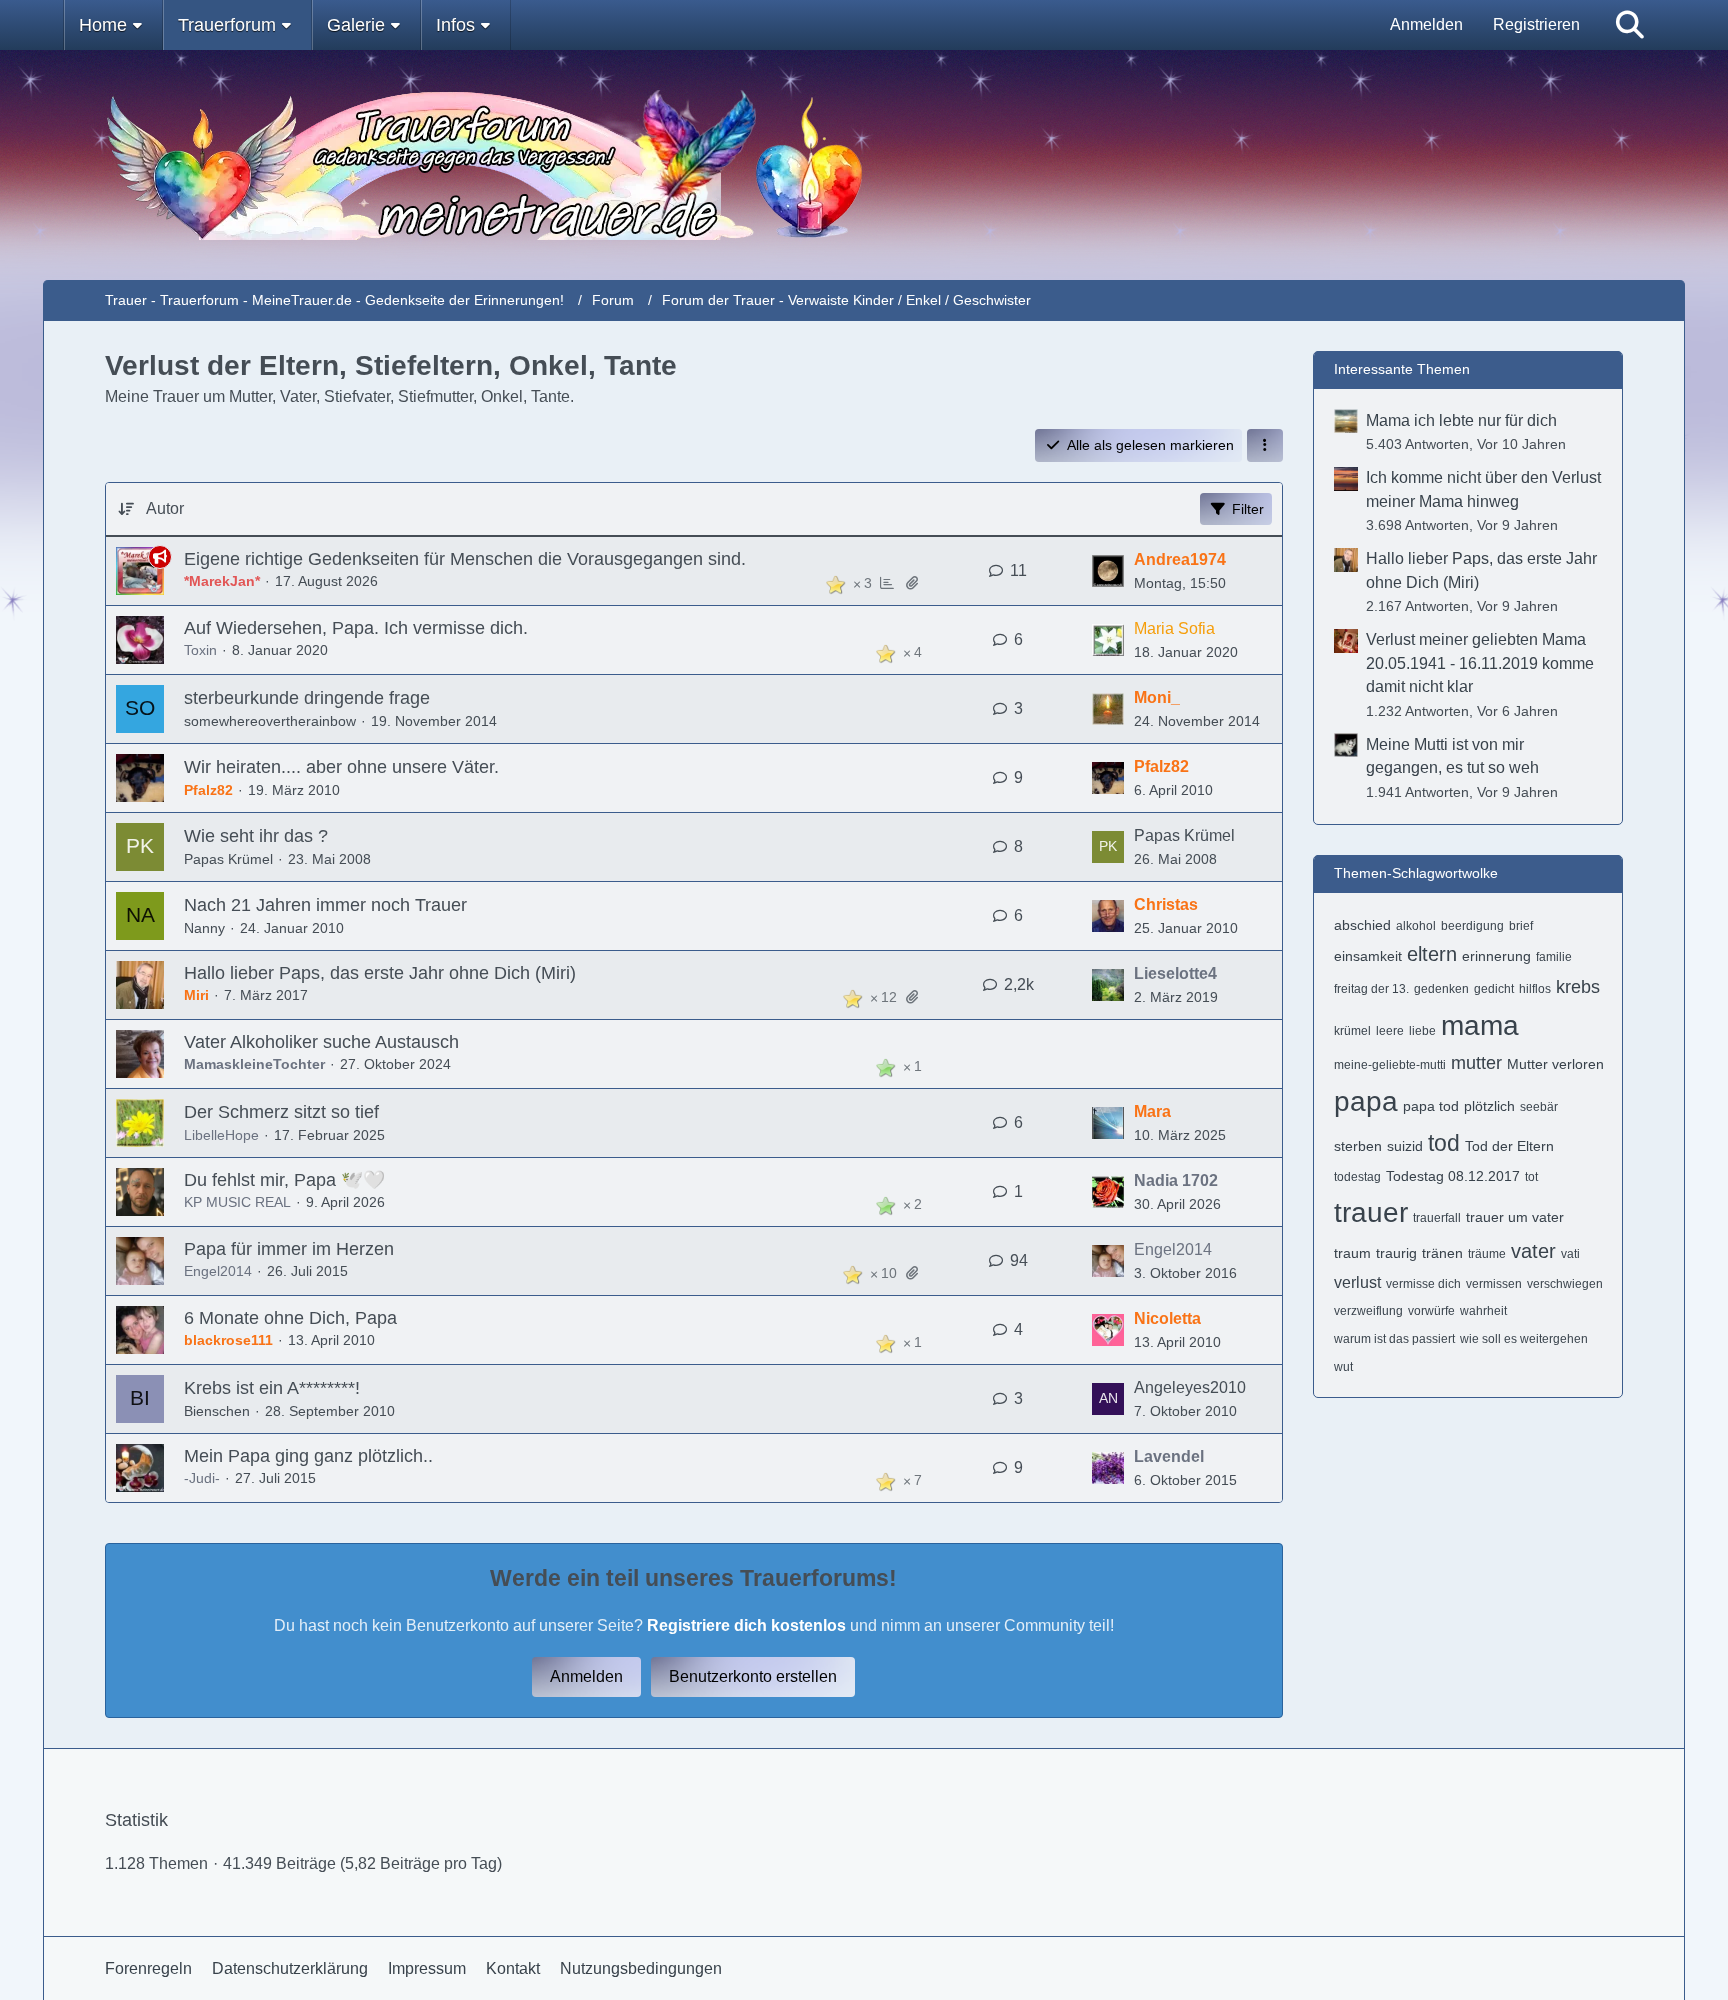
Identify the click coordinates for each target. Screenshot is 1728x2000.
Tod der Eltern (1509, 1146)
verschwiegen (1565, 1284)
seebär (1539, 1107)
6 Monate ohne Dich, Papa (290, 1318)
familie (1554, 957)
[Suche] (1630, 25)
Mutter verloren (1555, 1064)
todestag (1357, 1177)
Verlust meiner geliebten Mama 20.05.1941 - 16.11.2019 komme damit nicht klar (1480, 663)
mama (1480, 1025)
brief (1521, 926)
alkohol (1416, 926)
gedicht (1494, 989)
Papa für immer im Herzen (289, 1249)
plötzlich (1489, 1106)
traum (1352, 1253)
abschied (1362, 925)
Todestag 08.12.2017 (1453, 1176)
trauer (1371, 1212)
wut (1343, 1367)
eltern (1432, 954)
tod (1444, 1143)
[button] (1265, 445)
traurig (1396, 1253)
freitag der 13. (1371, 989)
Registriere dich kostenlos (746, 1625)
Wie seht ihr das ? (256, 836)
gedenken (1441, 989)
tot (1531, 1177)
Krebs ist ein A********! (272, 1388)
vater (1533, 1251)
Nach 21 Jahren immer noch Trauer (325, 905)
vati (1570, 1254)
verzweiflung (1368, 1311)
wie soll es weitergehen (1524, 1339)
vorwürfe (1431, 1311)
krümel (1352, 1031)
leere (1390, 1031)
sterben (1358, 1146)
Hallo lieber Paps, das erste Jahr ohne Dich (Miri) (380, 973)
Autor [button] (165, 508)
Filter (1248, 509)
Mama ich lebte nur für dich (1461, 420)
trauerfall (1437, 1218)
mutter (1476, 1063)
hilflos (1535, 989)
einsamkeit (1368, 956)
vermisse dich (1423, 1284)
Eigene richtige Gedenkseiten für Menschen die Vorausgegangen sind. (465, 559)
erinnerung (1496, 956)
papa (1366, 1101)
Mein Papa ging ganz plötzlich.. (308, 1456)
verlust (1357, 1282)
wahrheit (1483, 1311)
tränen (1442, 1253)
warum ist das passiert (1394, 1339)
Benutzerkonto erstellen (753, 1676)
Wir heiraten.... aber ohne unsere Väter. (341, 767)
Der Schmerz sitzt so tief (281, 1112)
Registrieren (1536, 24)
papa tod (1431, 1106)
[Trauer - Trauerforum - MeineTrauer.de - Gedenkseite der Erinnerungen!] (864, 165)
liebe (1422, 1031)
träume (1487, 1254)
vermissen (1494, 1284)
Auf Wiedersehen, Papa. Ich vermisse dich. (356, 628)
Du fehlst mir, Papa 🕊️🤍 (284, 1180)
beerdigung (1472, 926)
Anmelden (1426, 24)
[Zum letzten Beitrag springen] (1108, 571)
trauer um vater (1515, 1217)
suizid (1405, 1146)
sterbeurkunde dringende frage (307, 698)
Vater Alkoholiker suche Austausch (321, 1042)
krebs (1578, 987)
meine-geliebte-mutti (1390, 1065)
